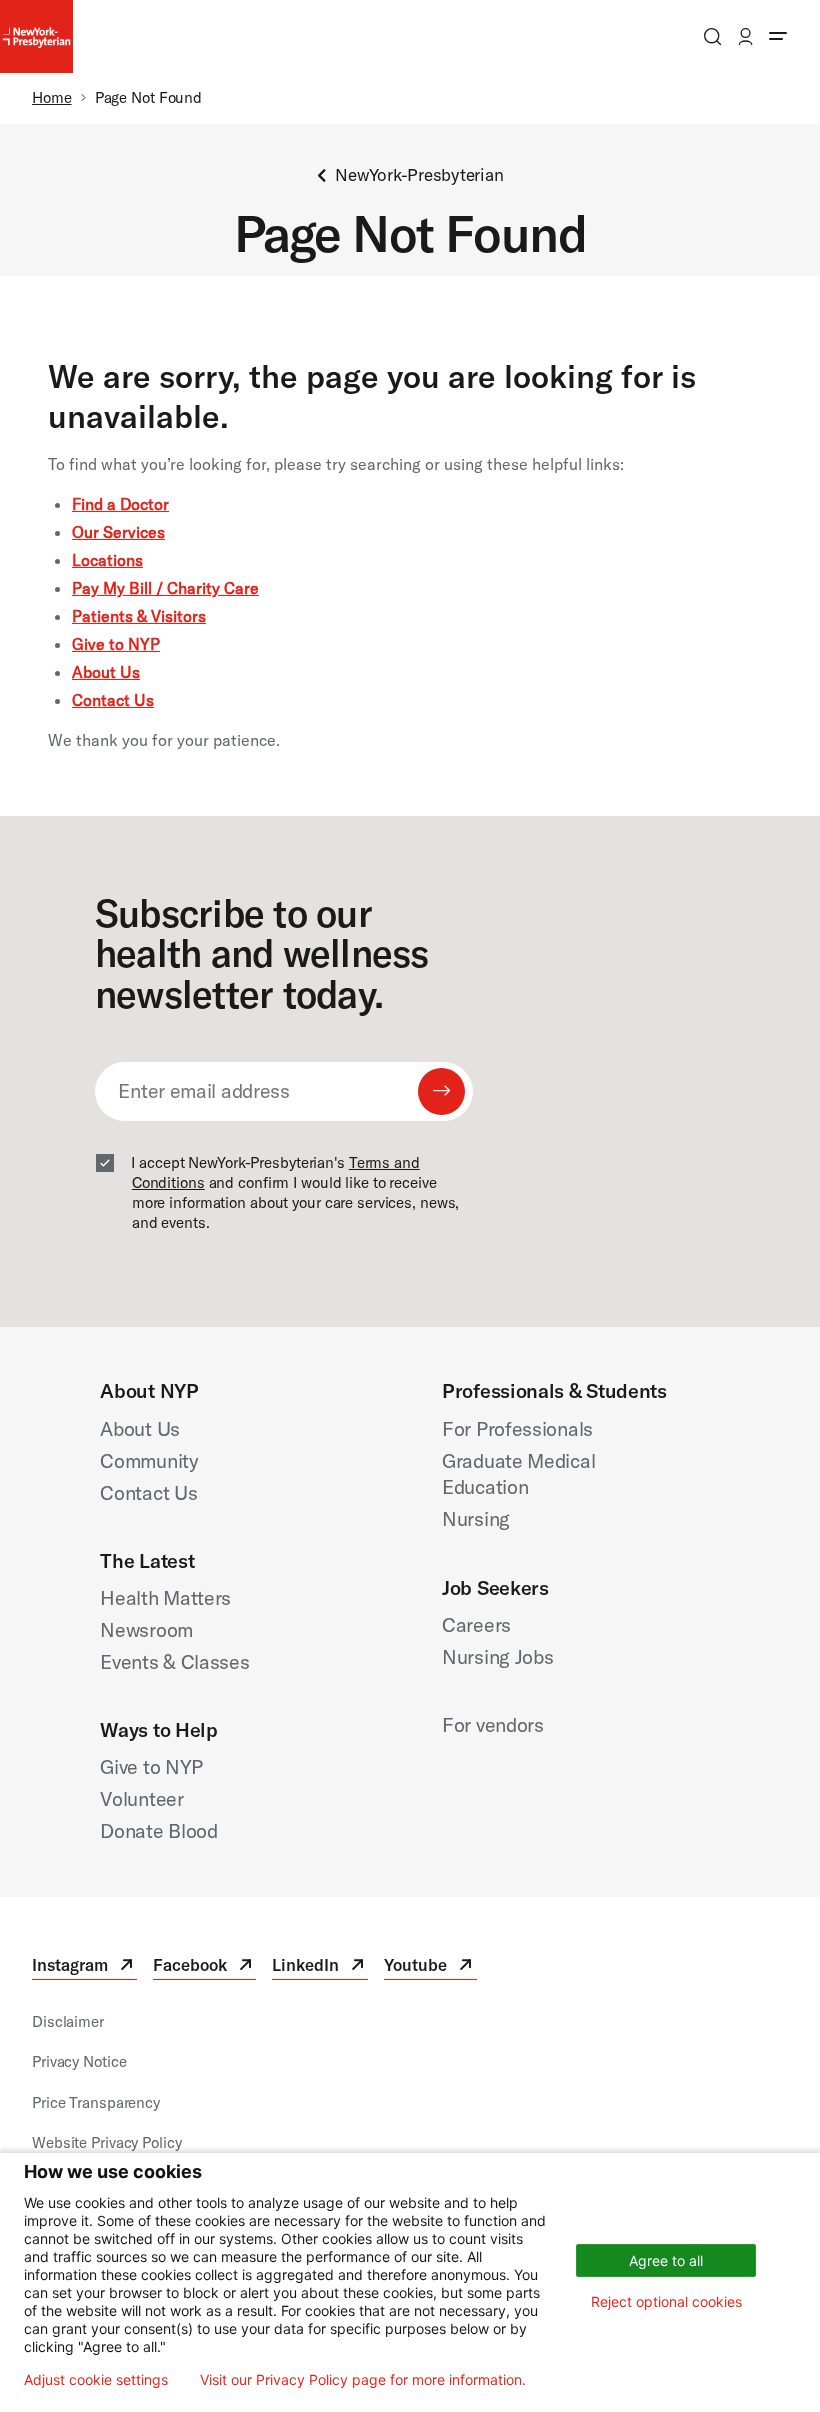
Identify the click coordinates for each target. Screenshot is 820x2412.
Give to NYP (116, 644)
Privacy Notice (79, 2061)
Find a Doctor (120, 504)
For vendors (493, 1724)
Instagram (84, 1967)
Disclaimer (68, 2021)
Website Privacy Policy (107, 2142)
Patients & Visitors (139, 616)
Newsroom (146, 1629)
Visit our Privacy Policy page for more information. (363, 2380)
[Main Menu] (778, 36)
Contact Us (113, 700)
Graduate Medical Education (518, 1474)
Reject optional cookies (666, 2301)
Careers (476, 1624)
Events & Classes (174, 1661)
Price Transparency (96, 2102)
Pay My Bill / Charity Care (165, 588)
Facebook (204, 1967)
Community (149, 1460)
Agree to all (666, 2260)
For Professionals (517, 1428)
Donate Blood (158, 1830)
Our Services (118, 532)
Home (52, 97)
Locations (107, 560)
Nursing (476, 1518)
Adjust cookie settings (96, 2380)
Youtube (430, 1967)
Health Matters (165, 1597)
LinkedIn (320, 1967)
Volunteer (141, 1798)
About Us (106, 672)
